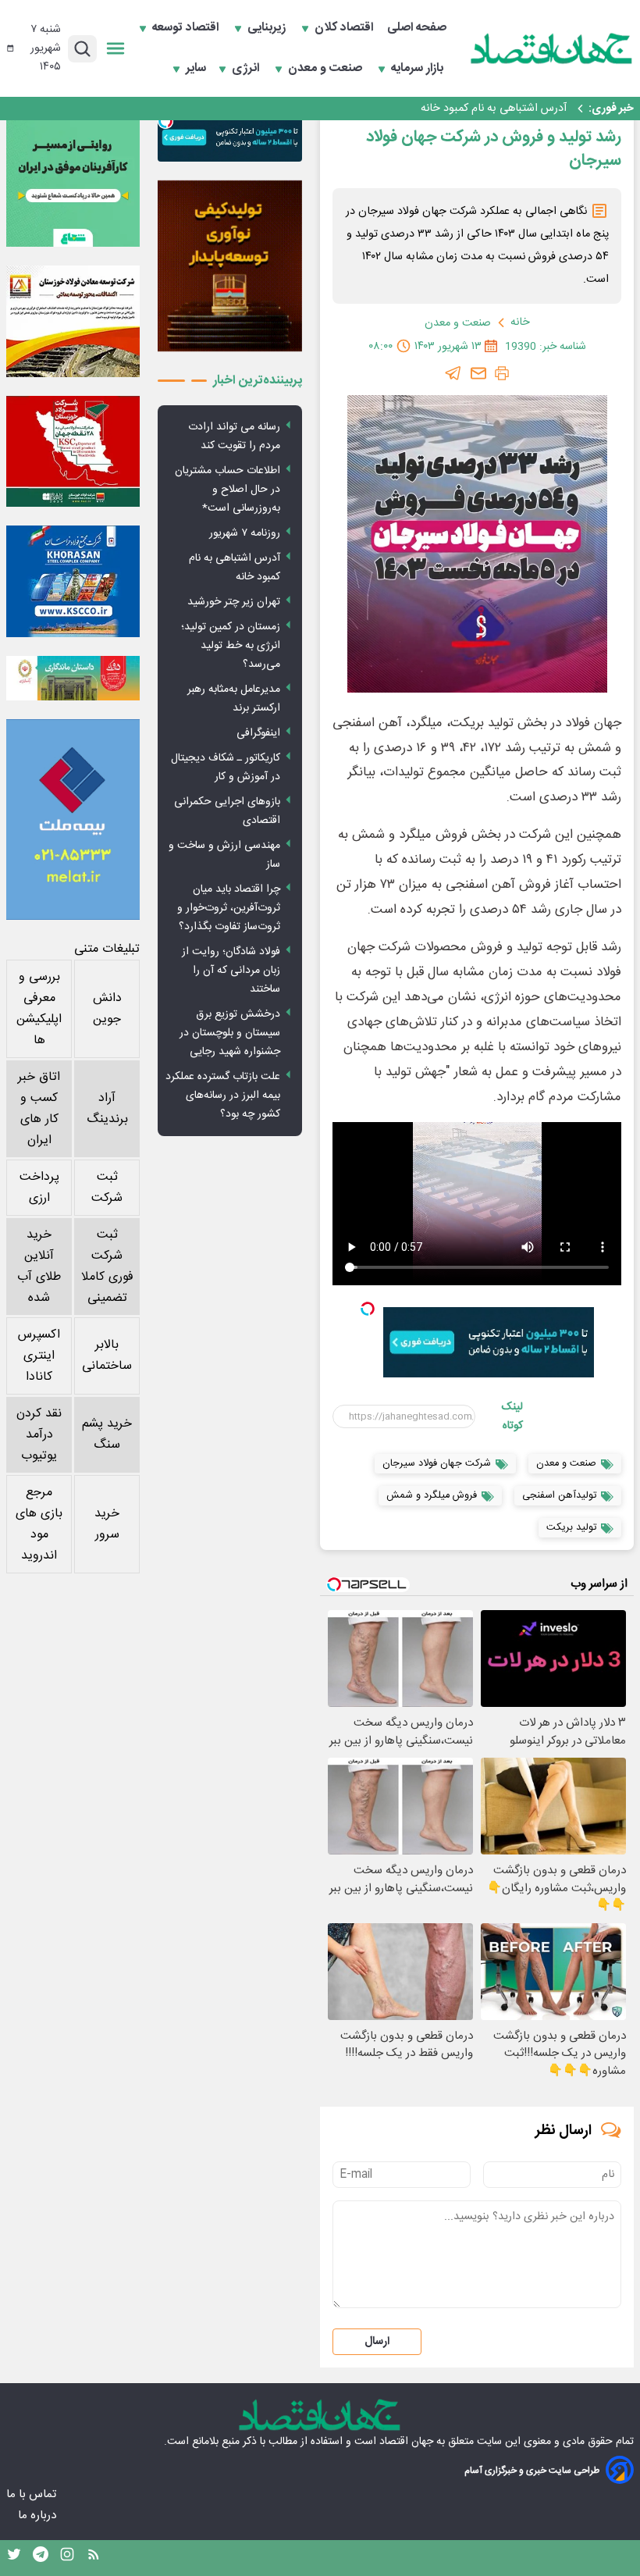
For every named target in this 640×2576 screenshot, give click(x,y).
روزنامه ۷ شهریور (245, 533)
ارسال (377, 2342)
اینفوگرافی (258, 733)
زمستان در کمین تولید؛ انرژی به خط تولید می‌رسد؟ (231, 646)
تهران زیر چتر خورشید (234, 602)
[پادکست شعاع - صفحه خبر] (73, 180)
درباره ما (39, 2515)
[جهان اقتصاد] (552, 48)
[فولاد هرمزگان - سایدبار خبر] (230, 266)
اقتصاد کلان (345, 28)
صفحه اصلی (417, 28)
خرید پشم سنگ (107, 1434)
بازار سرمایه (419, 69)
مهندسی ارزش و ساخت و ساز (224, 855)
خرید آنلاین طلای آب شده (39, 1267)
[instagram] (67, 2558)
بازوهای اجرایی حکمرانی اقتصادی (227, 811)
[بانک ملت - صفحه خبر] (73, 678)
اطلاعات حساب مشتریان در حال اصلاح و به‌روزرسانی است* (228, 490)
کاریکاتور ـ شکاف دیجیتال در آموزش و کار (226, 768)
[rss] (94, 2558)
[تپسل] (368, 1309)
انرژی (247, 69)
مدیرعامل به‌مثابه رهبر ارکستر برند (234, 699)
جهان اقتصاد (406, 2442)
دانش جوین (107, 1009)
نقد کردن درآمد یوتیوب (39, 1435)
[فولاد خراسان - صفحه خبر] (73, 581)
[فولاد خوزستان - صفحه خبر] (73, 452)
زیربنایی (268, 28)
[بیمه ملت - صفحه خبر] (73, 819)
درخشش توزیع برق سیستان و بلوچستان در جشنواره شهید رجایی (230, 1033)
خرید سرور (107, 1524)
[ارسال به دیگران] (478, 373)
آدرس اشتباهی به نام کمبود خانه (494, 109)
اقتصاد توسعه (187, 28)
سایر (196, 69)
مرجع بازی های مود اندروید (39, 1524)
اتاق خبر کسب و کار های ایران (39, 1109)
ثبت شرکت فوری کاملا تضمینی (107, 1267)
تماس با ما (33, 2494)
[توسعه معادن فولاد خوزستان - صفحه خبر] (73, 321)
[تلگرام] (453, 373)
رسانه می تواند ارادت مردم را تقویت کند (234, 436)
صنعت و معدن (327, 69)
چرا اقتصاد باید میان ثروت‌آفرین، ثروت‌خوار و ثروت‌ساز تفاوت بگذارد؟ (229, 908)
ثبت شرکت (107, 1188)
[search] (82, 49)
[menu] (116, 48)
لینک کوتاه (512, 1416)
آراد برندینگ (107, 1109)
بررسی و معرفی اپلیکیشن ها (39, 1009)
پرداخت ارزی (39, 1188)
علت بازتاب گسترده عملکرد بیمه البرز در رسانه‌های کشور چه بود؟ (223, 1096)
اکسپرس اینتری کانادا (39, 1356)
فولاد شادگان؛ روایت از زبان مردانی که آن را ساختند (231, 971)
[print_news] (502, 373)
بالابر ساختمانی (107, 1356)
